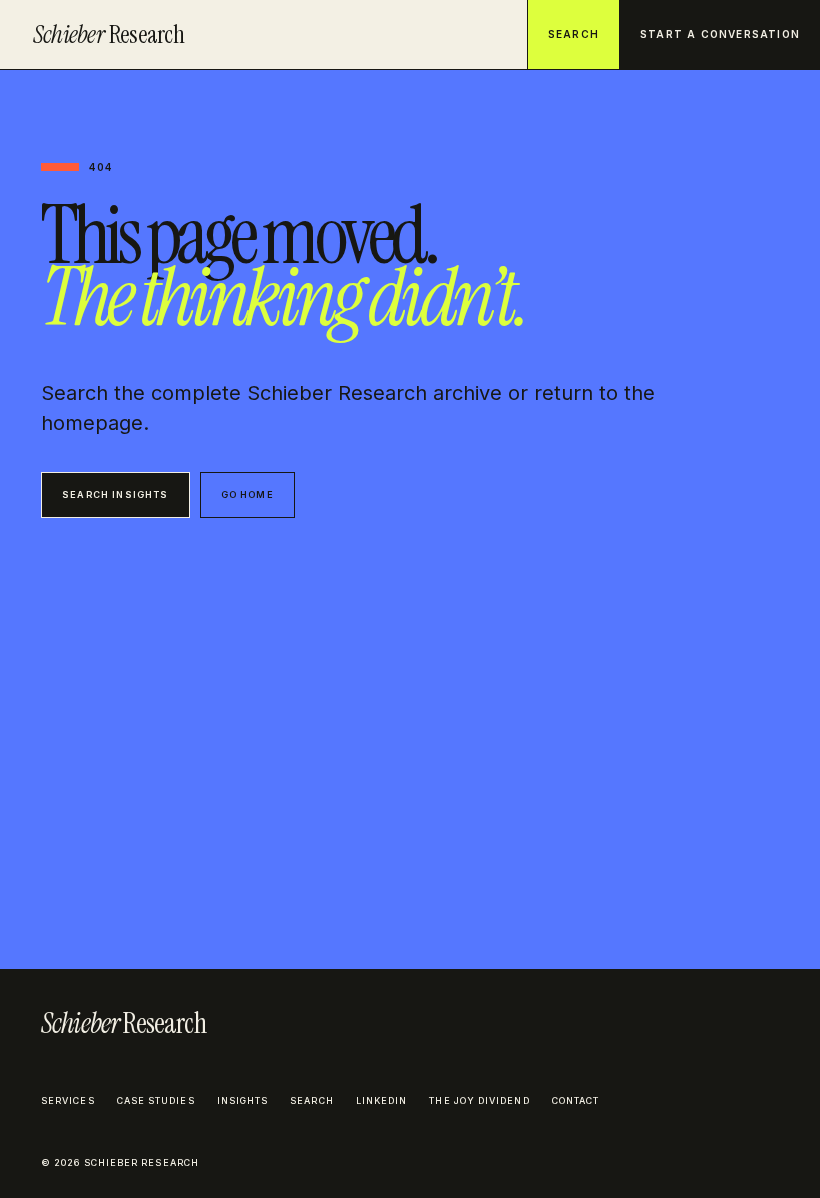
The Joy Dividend (479, 1100)
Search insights (115, 494)
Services (68, 1100)
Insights (243, 1100)
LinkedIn (382, 1100)
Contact (576, 1100)
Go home (247, 494)
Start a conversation (720, 34)
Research (108, 34)
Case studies (156, 1100)
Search (573, 34)
